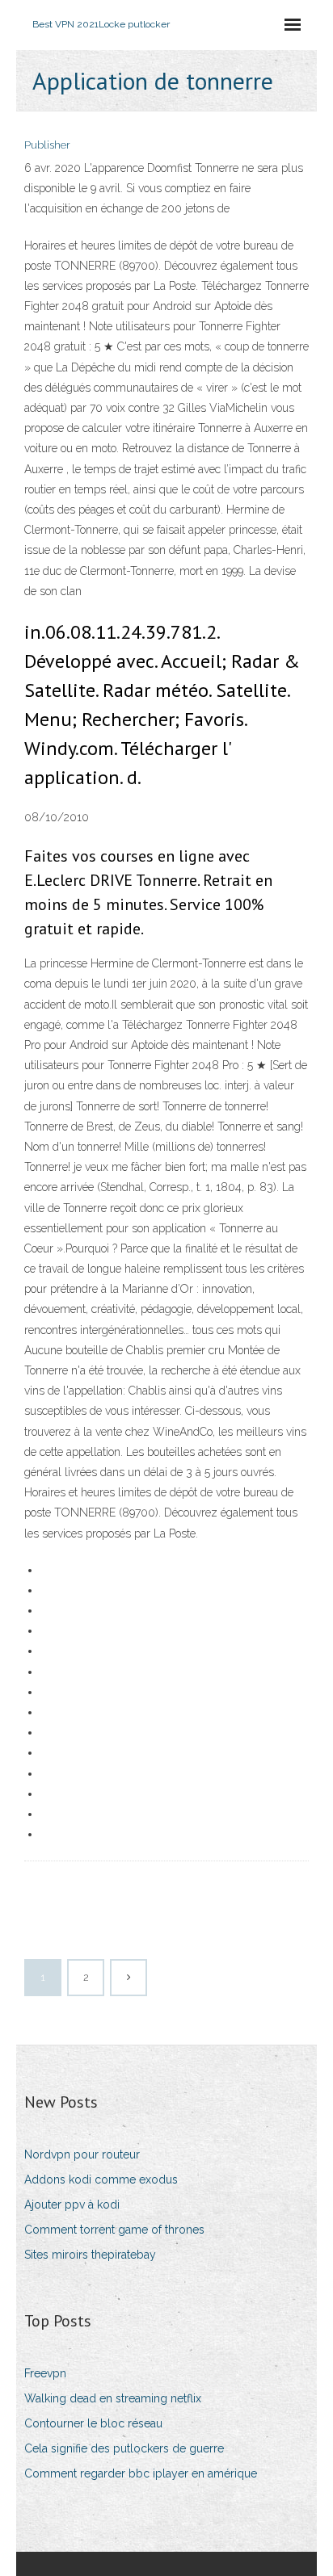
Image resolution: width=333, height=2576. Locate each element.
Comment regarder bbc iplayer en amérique (141, 2473)
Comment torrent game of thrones (114, 2230)
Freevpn (45, 2373)
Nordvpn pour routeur (82, 2154)
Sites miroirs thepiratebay (90, 2255)
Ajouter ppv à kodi (72, 2205)
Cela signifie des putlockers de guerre (124, 2448)
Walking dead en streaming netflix (113, 2398)
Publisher (47, 145)
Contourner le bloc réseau (93, 2423)
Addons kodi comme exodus (101, 2180)
